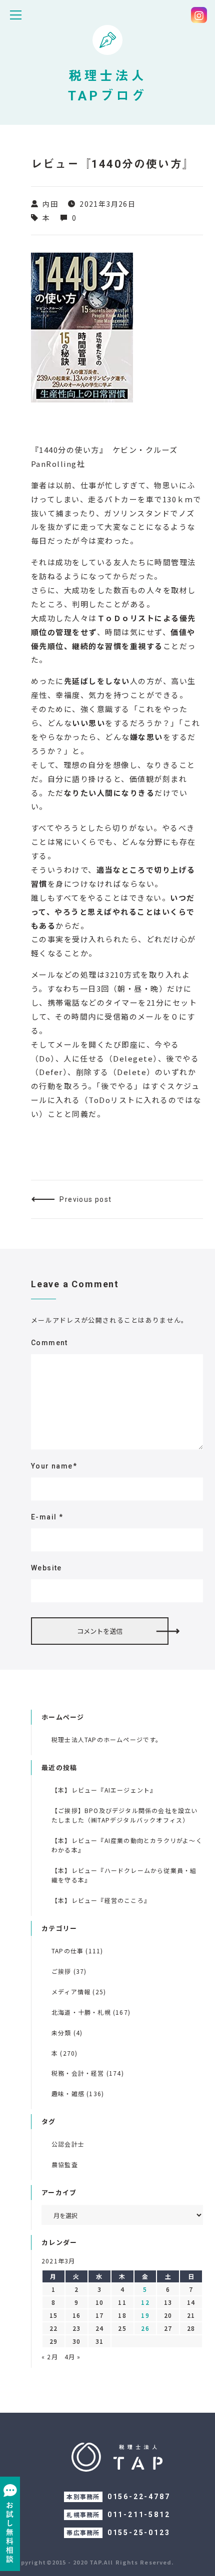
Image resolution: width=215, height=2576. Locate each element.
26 (145, 2328)
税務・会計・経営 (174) (88, 2073)
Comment (49, 1343)
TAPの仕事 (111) (77, 1951)
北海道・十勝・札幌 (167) (91, 2012)
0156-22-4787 (139, 2497)
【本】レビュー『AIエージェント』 (104, 1790)
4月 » (73, 2357)
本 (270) (64, 2053)
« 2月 (50, 2357)
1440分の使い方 (69, 450)
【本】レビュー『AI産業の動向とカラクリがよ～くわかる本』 (127, 1845)
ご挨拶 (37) (69, 1971)
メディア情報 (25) (79, 1992)
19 (145, 2315)
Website (46, 1568)
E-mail (47, 1517)
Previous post (85, 1199)
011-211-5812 (139, 2515)
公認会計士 (68, 2144)
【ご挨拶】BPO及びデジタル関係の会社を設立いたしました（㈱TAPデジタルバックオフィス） (125, 1815)
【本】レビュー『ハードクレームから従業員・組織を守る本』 (124, 1875)
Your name (54, 1466)
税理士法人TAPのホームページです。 (107, 1739)
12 (145, 2302)
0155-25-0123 (139, 2533)
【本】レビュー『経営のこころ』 (101, 1900)
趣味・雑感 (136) (78, 2093)
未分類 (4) (67, 2032)
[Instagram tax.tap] (199, 15)
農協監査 (65, 2164)
